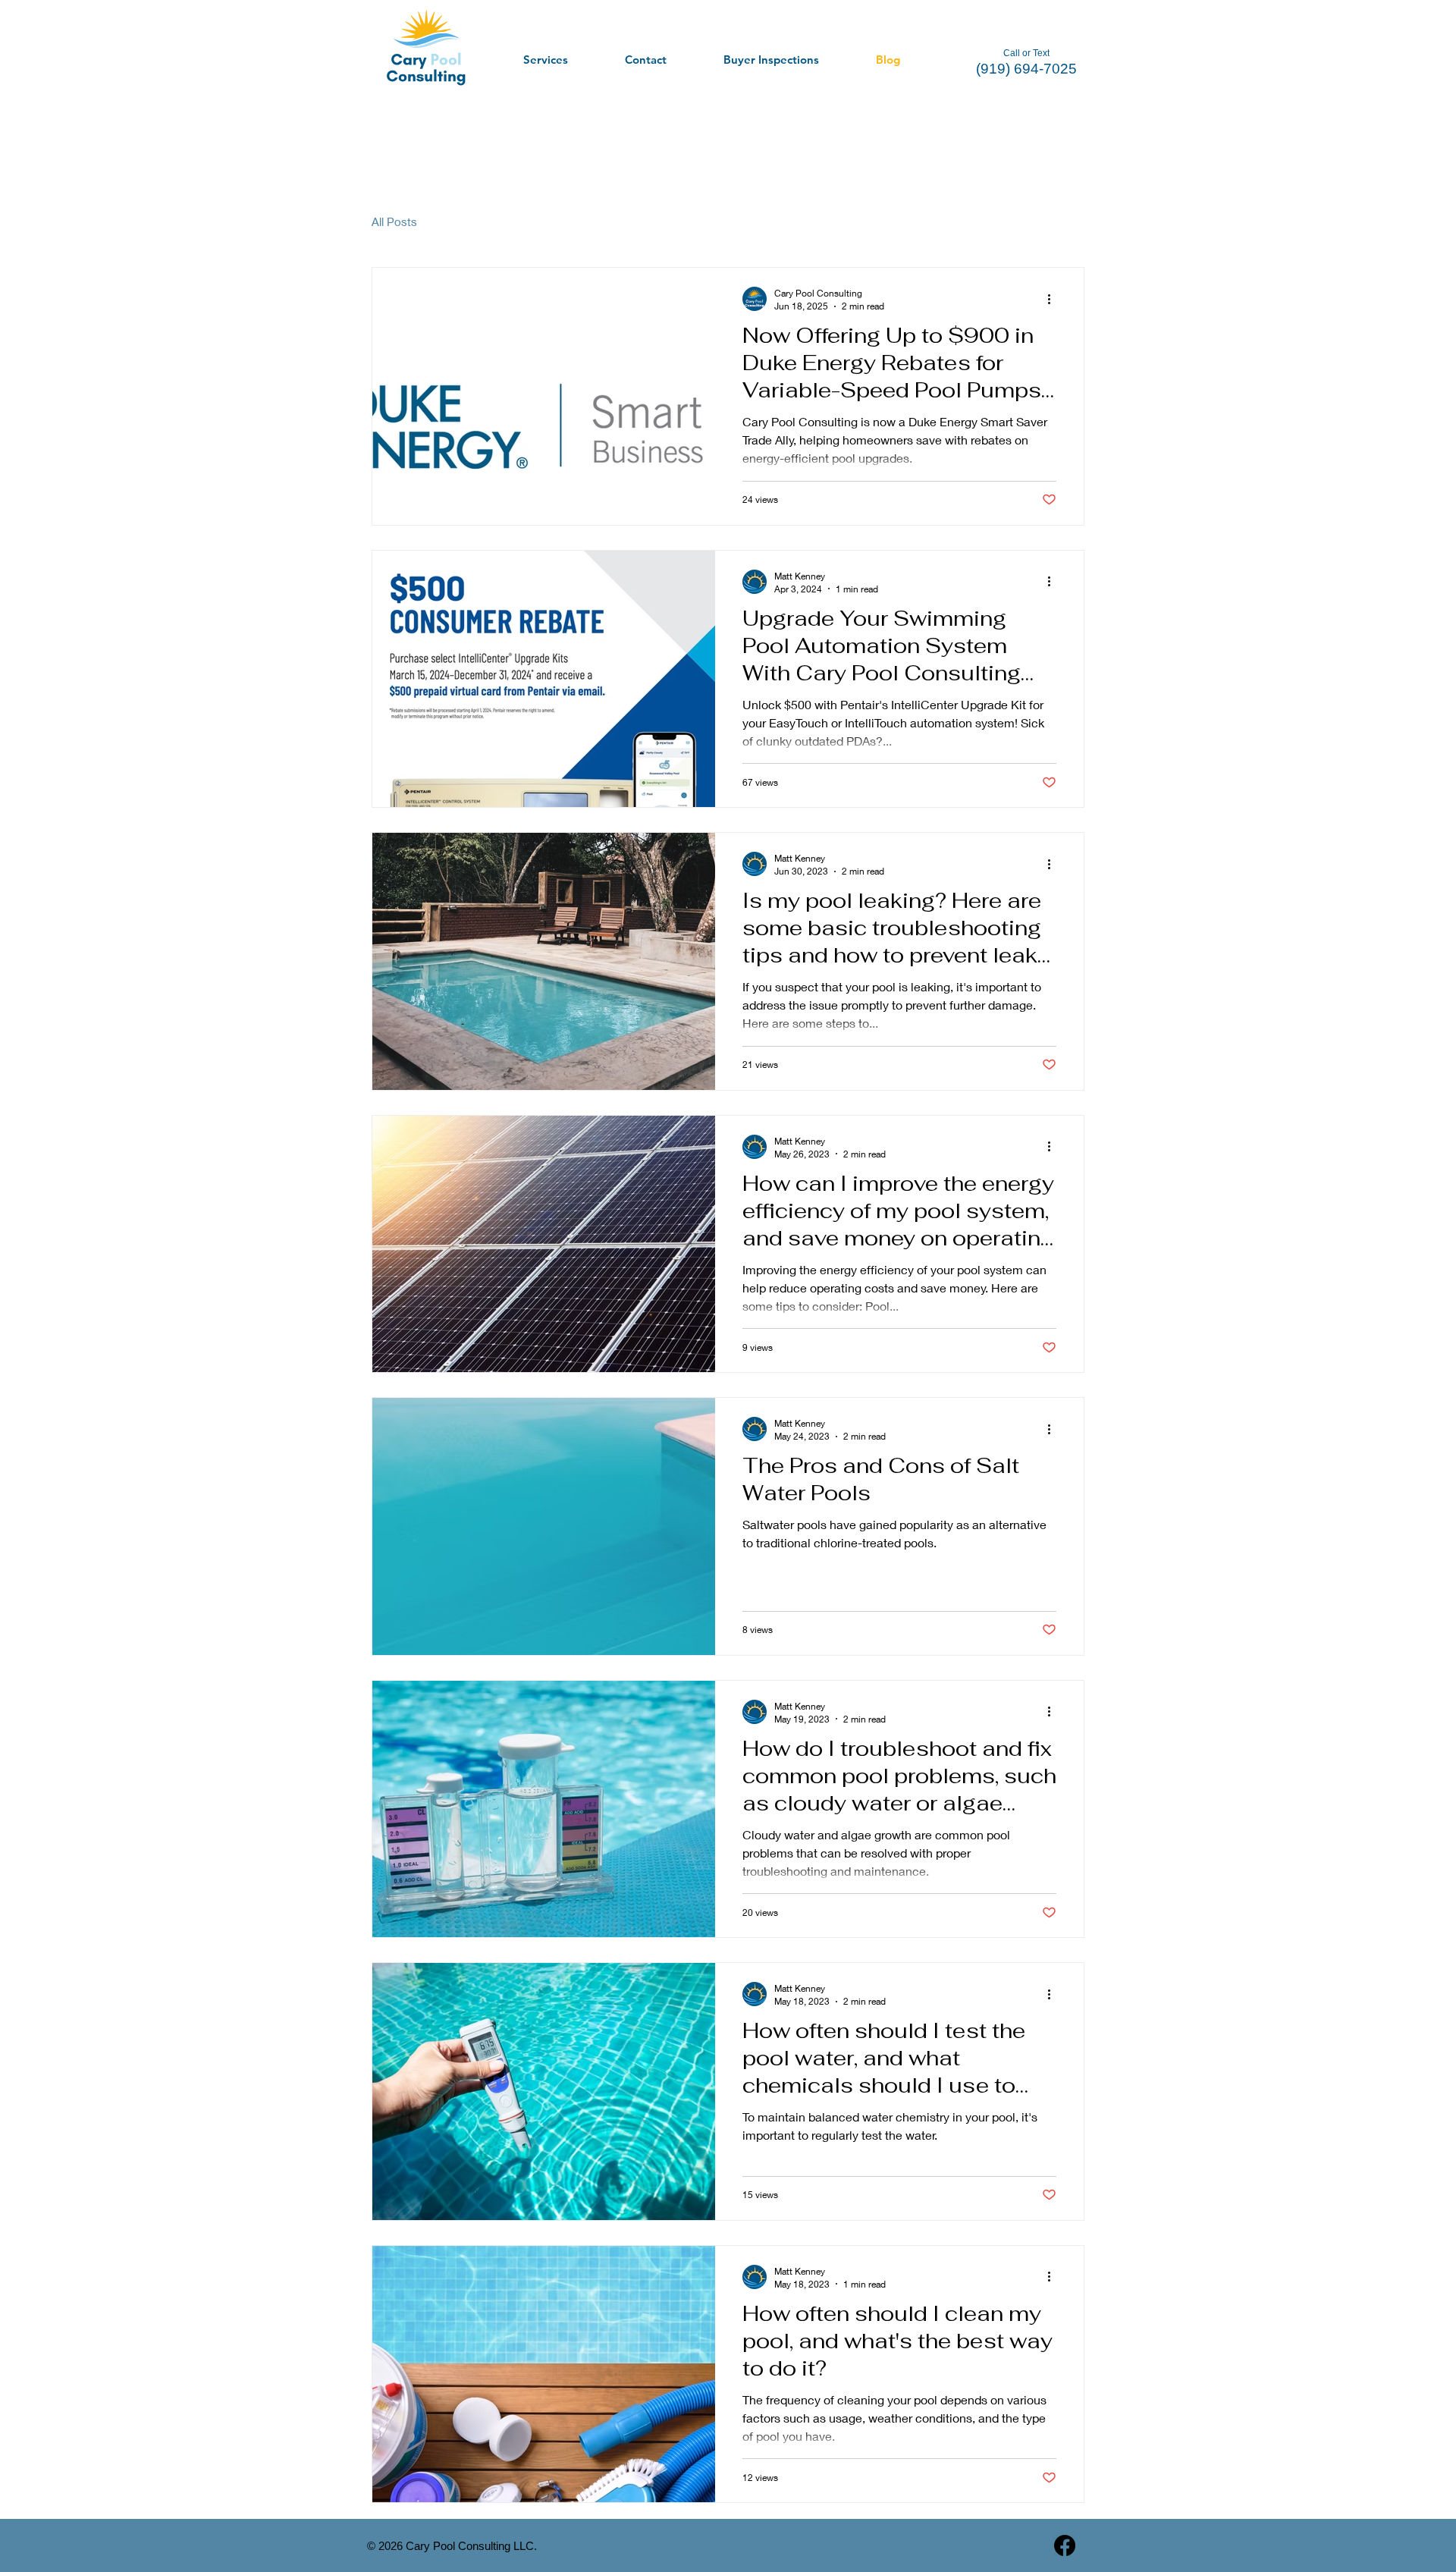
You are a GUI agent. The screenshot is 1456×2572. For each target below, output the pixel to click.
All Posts (394, 221)
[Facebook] (1065, 2545)
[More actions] (1054, 299)
